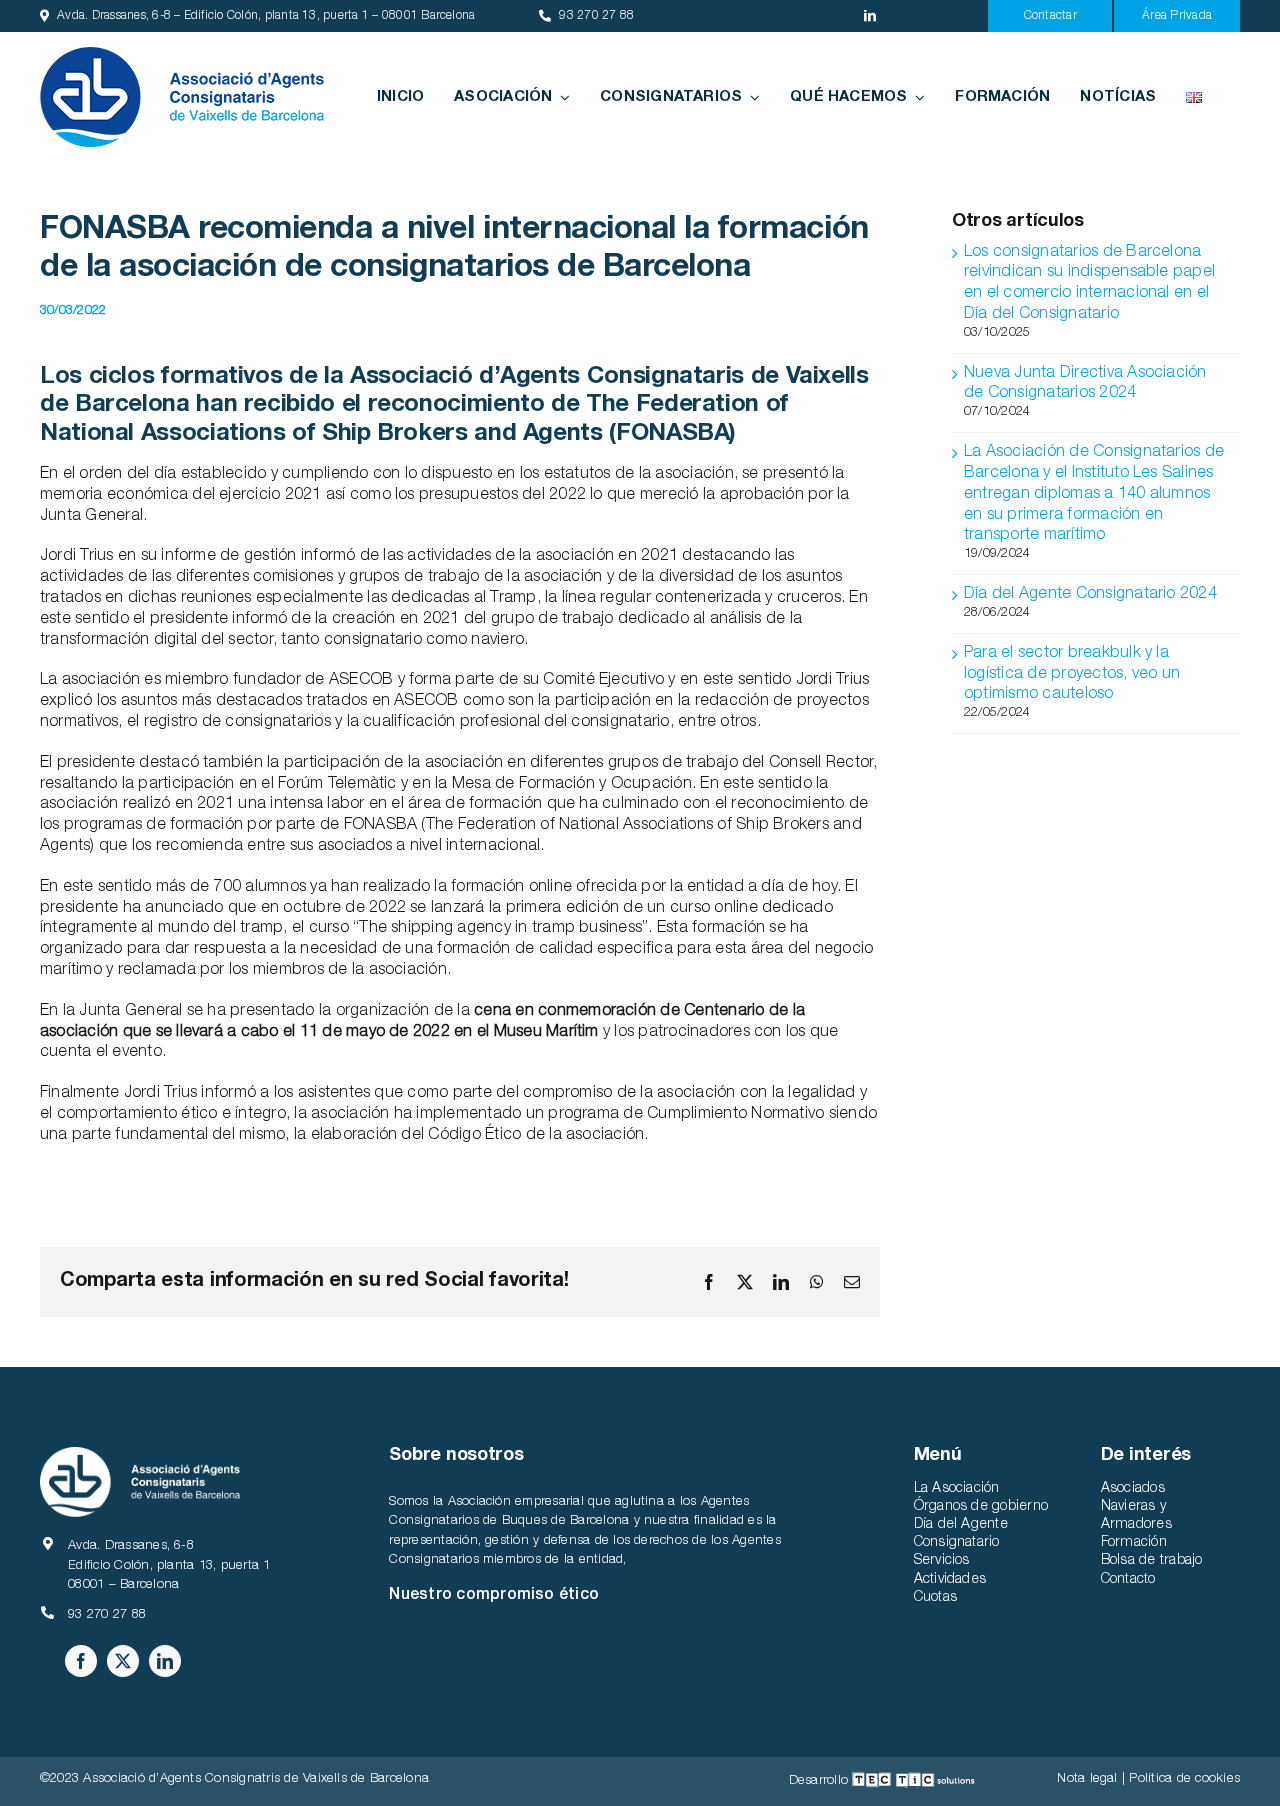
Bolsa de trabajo (1152, 1561)
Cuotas (935, 1598)
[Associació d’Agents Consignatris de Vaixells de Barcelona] (182, 55)
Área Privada (1177, 16)
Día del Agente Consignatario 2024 (1090, 595)
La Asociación (957, 1489)
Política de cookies (1184, 1779)
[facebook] (81, 1661)
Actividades (950, 1580)
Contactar (1050, 16)
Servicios (942, 1561)
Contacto (1128, 1580)
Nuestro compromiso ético (494, 1596)
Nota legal (1087, 1779)
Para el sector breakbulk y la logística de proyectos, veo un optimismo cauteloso (1072, 675)
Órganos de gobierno (981, 1507)
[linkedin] (870, 16)
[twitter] (123, 1661)
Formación (1134, 1543)
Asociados (1133, 1489)
